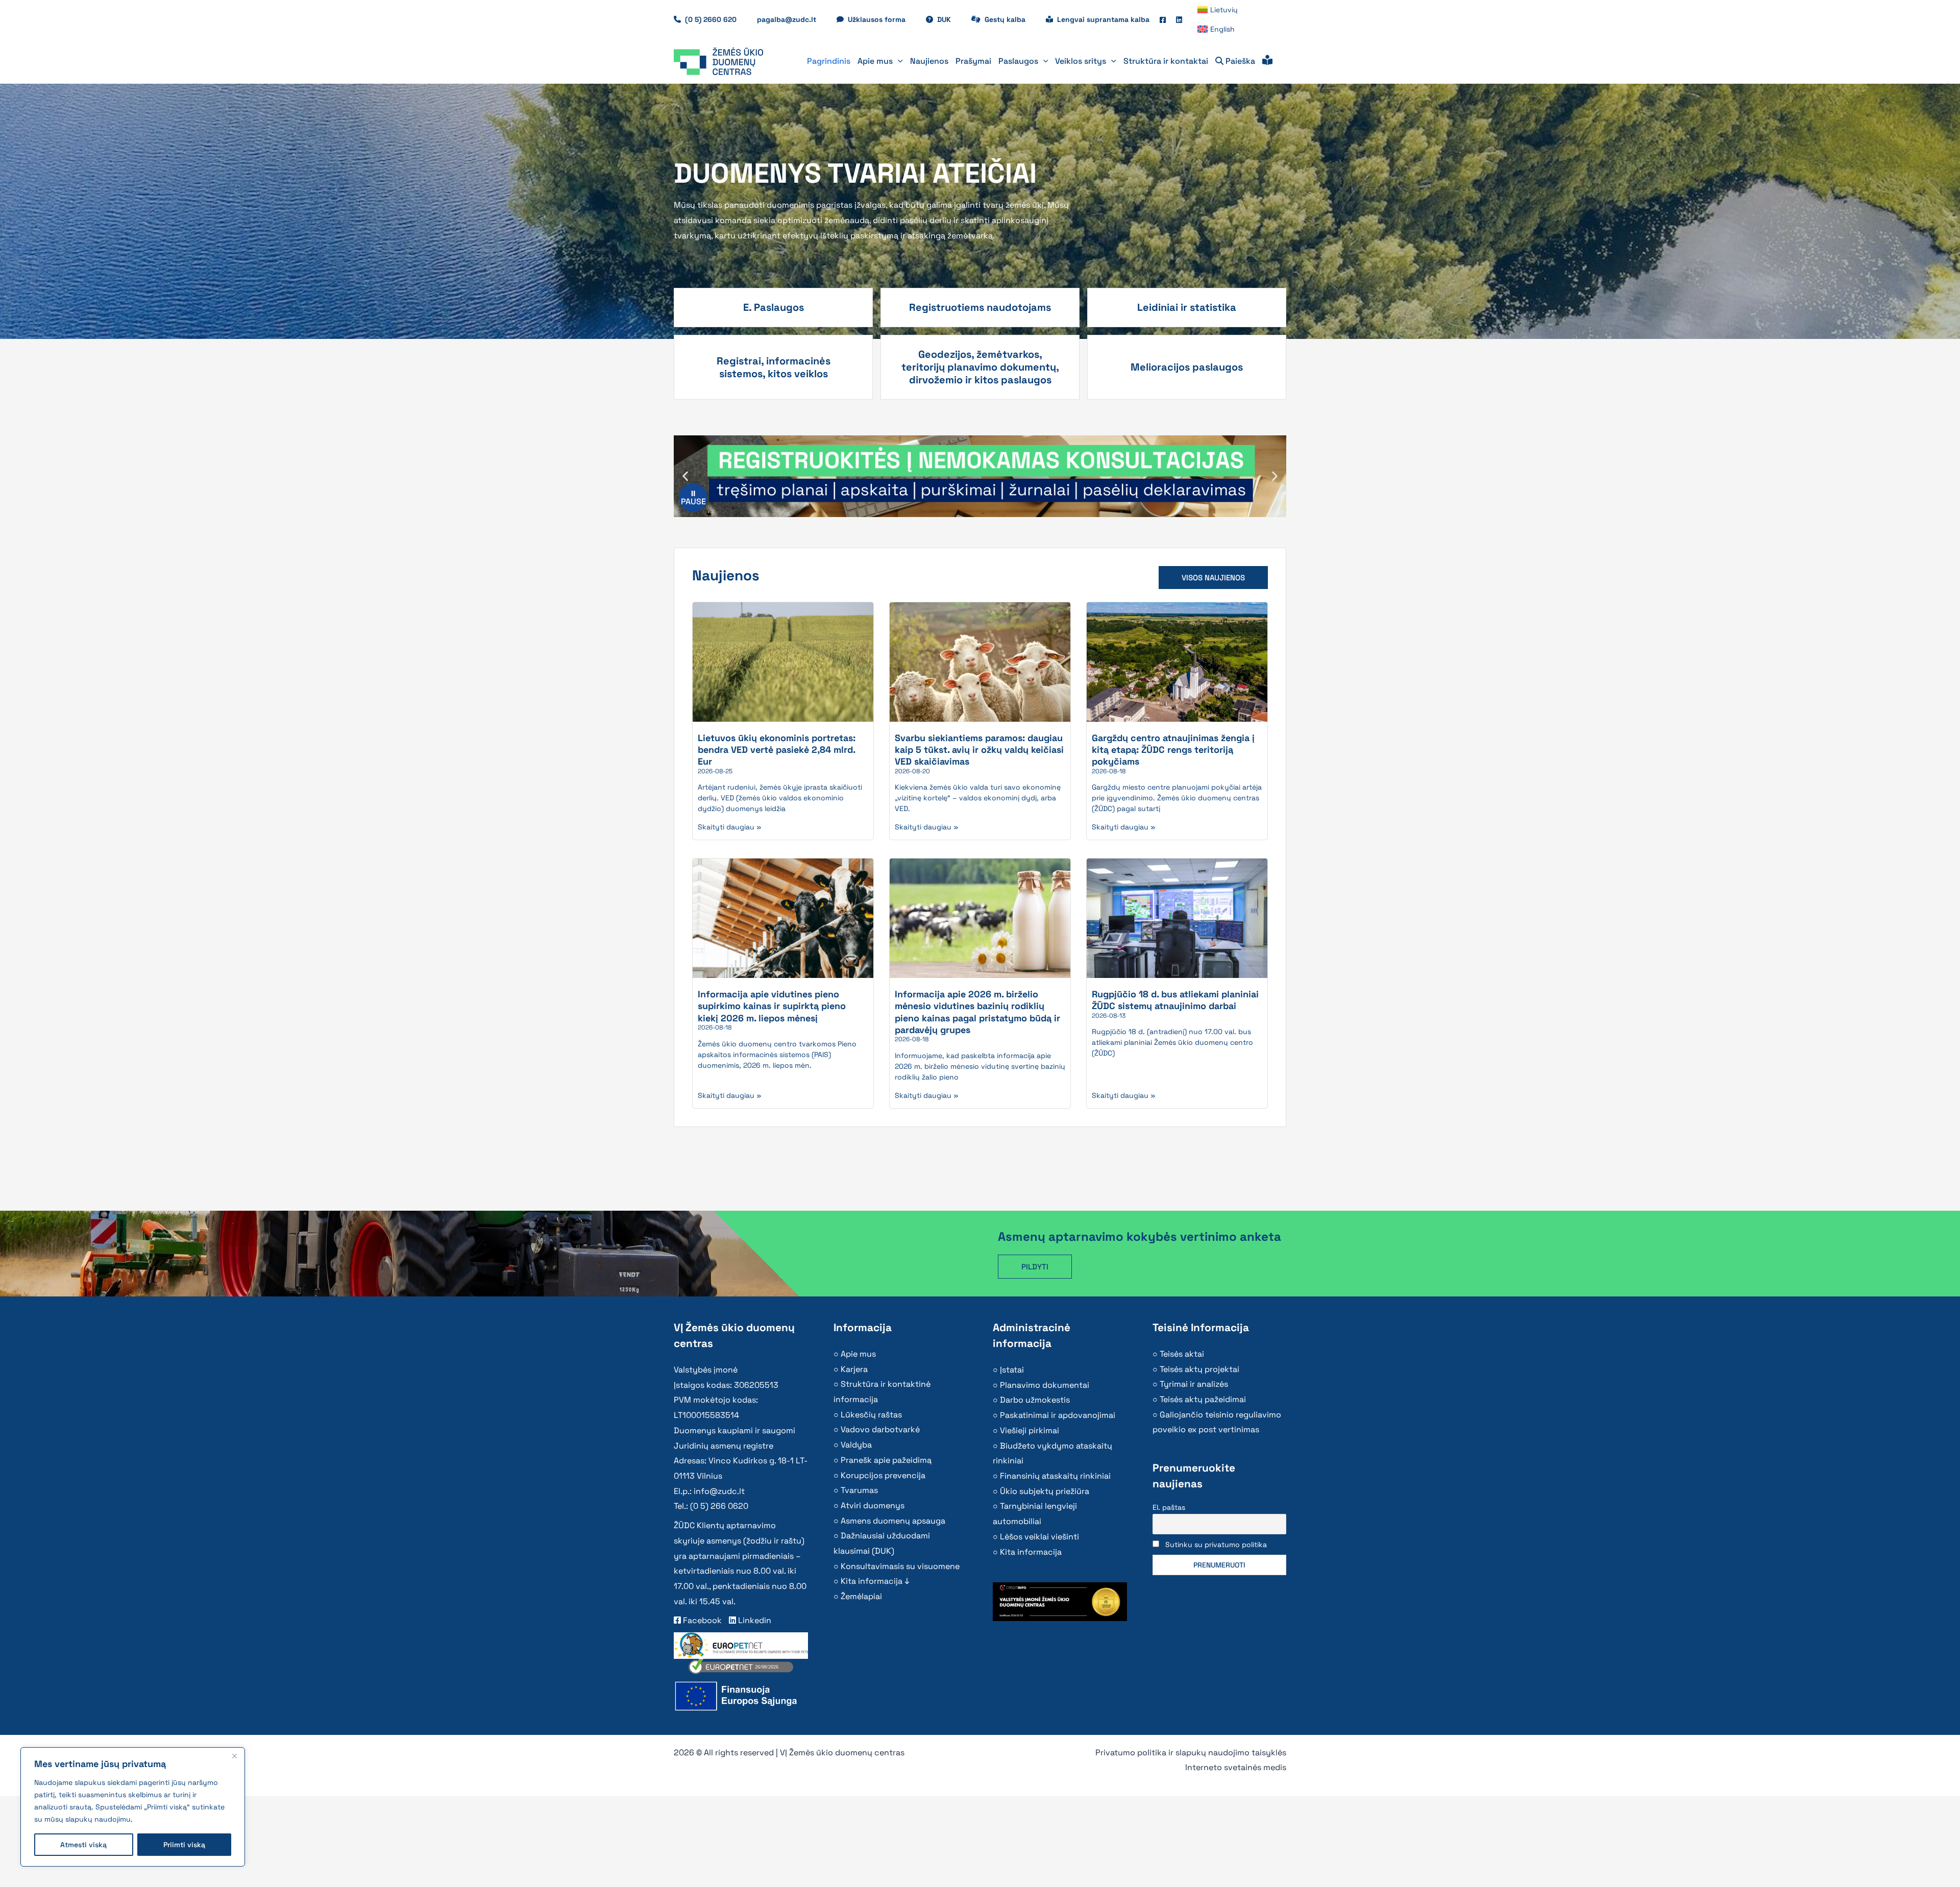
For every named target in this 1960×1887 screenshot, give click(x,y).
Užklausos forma (882, 19)
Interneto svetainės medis (1236, 1767)
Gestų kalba (1010, 19)
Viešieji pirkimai (1030, 1430)
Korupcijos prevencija (883, 1475)
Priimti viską (184, 1845)
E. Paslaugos (774, 307)
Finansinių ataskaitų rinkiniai (1055, 1476)
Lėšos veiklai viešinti (1039, 1537)
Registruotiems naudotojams (980, 307)
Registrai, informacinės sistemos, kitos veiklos (774, 367)
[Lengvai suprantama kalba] (1267, 61)
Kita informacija (1031, 1552)
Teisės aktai (1182, 1354)
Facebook (701, 1620)
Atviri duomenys (873, 1505)
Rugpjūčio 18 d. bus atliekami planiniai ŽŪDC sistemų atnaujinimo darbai (1175, 1000)
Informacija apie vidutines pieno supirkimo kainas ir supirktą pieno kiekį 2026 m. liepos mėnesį (772, 1006)
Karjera (854, 1369)
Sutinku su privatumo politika (1216, 1545)
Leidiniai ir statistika (1187, 307)
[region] (133, 1807)
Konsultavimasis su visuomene (900, 1566)
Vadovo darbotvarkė (880, 1429)
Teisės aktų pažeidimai (1203, 1399)
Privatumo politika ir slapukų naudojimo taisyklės (1191, 1753)
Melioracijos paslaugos (1187, 367)
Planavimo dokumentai (1045, 1385)
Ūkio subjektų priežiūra (1045, 1491)
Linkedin (754, 1620)
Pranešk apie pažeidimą (886, 1460)
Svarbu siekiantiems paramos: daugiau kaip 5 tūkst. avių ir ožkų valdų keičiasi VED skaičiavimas (979, 750)
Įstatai (1012, 1370)
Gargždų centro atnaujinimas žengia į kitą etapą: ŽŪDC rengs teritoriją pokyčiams (1173, 750)
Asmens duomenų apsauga (893, 1521)
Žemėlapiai (861, 1596)
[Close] (234, 1756)
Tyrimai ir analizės (1194, 1384)
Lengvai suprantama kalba (1103, 19)
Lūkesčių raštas (871, 1415)
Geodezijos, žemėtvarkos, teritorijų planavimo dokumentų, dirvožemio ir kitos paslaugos (980, 367)
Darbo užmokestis (1035, 1400)
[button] (898, 61)
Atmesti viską (83, 1845)
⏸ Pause (693, 497)
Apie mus (858, 1354)
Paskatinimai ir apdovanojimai (1058, 1415)
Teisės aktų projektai (1199, 1369)
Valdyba (856, 1445)
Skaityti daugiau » (730, 827)
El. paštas (1169, 1507)
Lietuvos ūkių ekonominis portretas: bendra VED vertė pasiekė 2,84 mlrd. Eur (777, 750)
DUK (949, 19)
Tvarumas (859, 1490)
